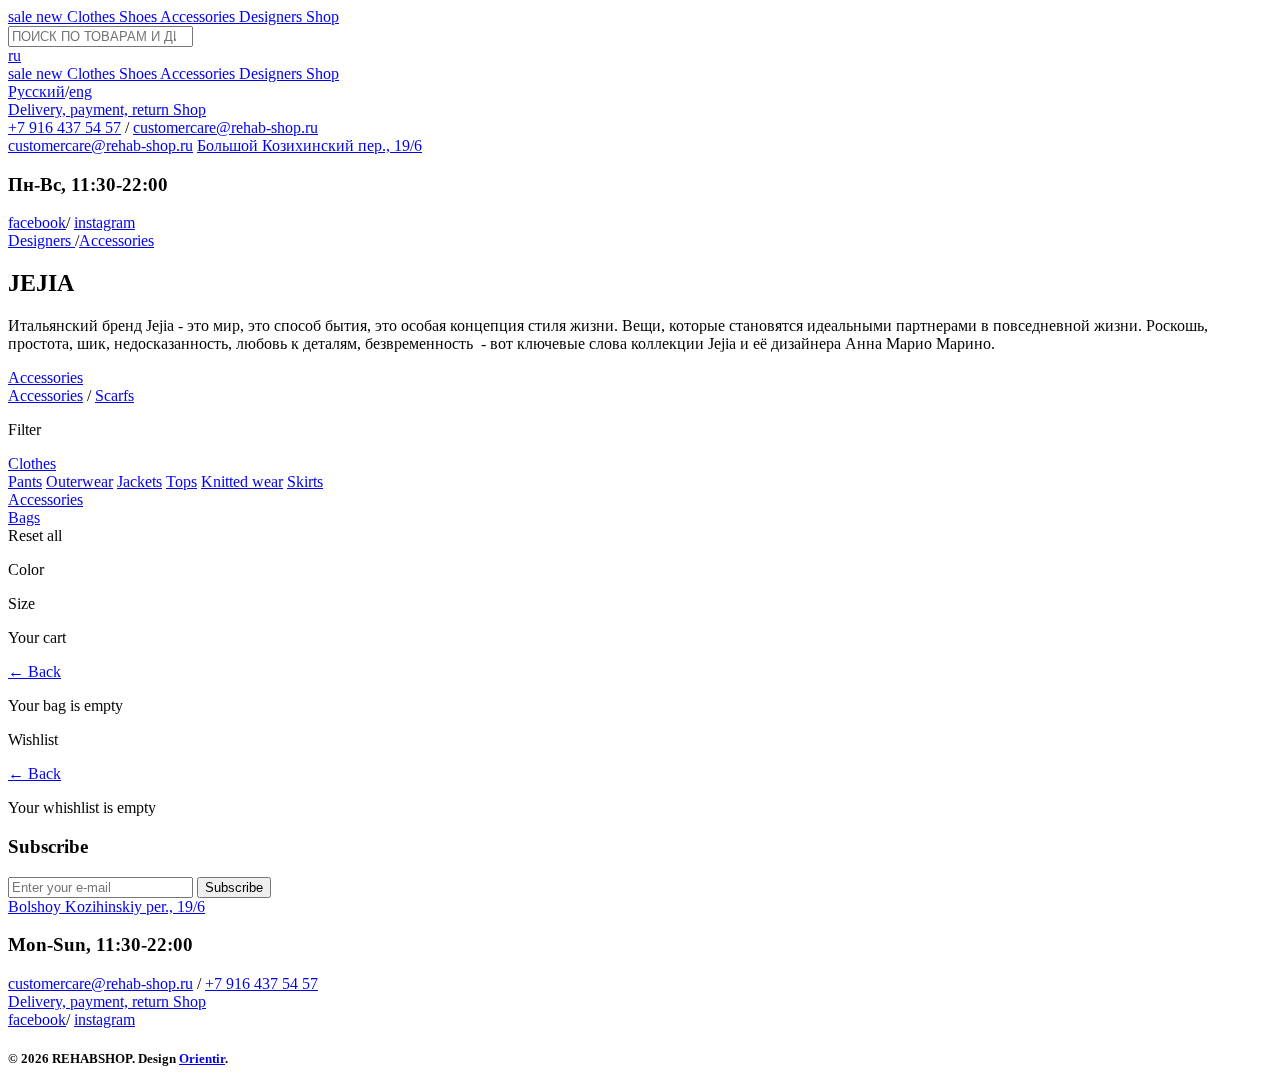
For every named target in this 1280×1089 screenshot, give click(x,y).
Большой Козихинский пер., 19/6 (309, 145)
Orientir (202, 1058)
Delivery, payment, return (90, 109)
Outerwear (79, 481)
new (51, 16)
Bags (24, 517)
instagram (104, 222)
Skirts (305, 481)
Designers (272, 16)
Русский (36, 91)
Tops (181, 481)
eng (80, 91)
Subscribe (234, 887)
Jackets (139, 481)
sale (22, 16)
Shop (322, 16)
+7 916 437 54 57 (64, 127)
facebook (37, 222)
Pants (25, 481)
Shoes (139, 16)
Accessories (199, 16)
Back (34, 671)
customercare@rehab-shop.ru (225, 127)
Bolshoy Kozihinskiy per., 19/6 (106, 906)
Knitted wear (242, 481)
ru (14, 55)
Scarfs (114, 395)
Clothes (93, 16)
